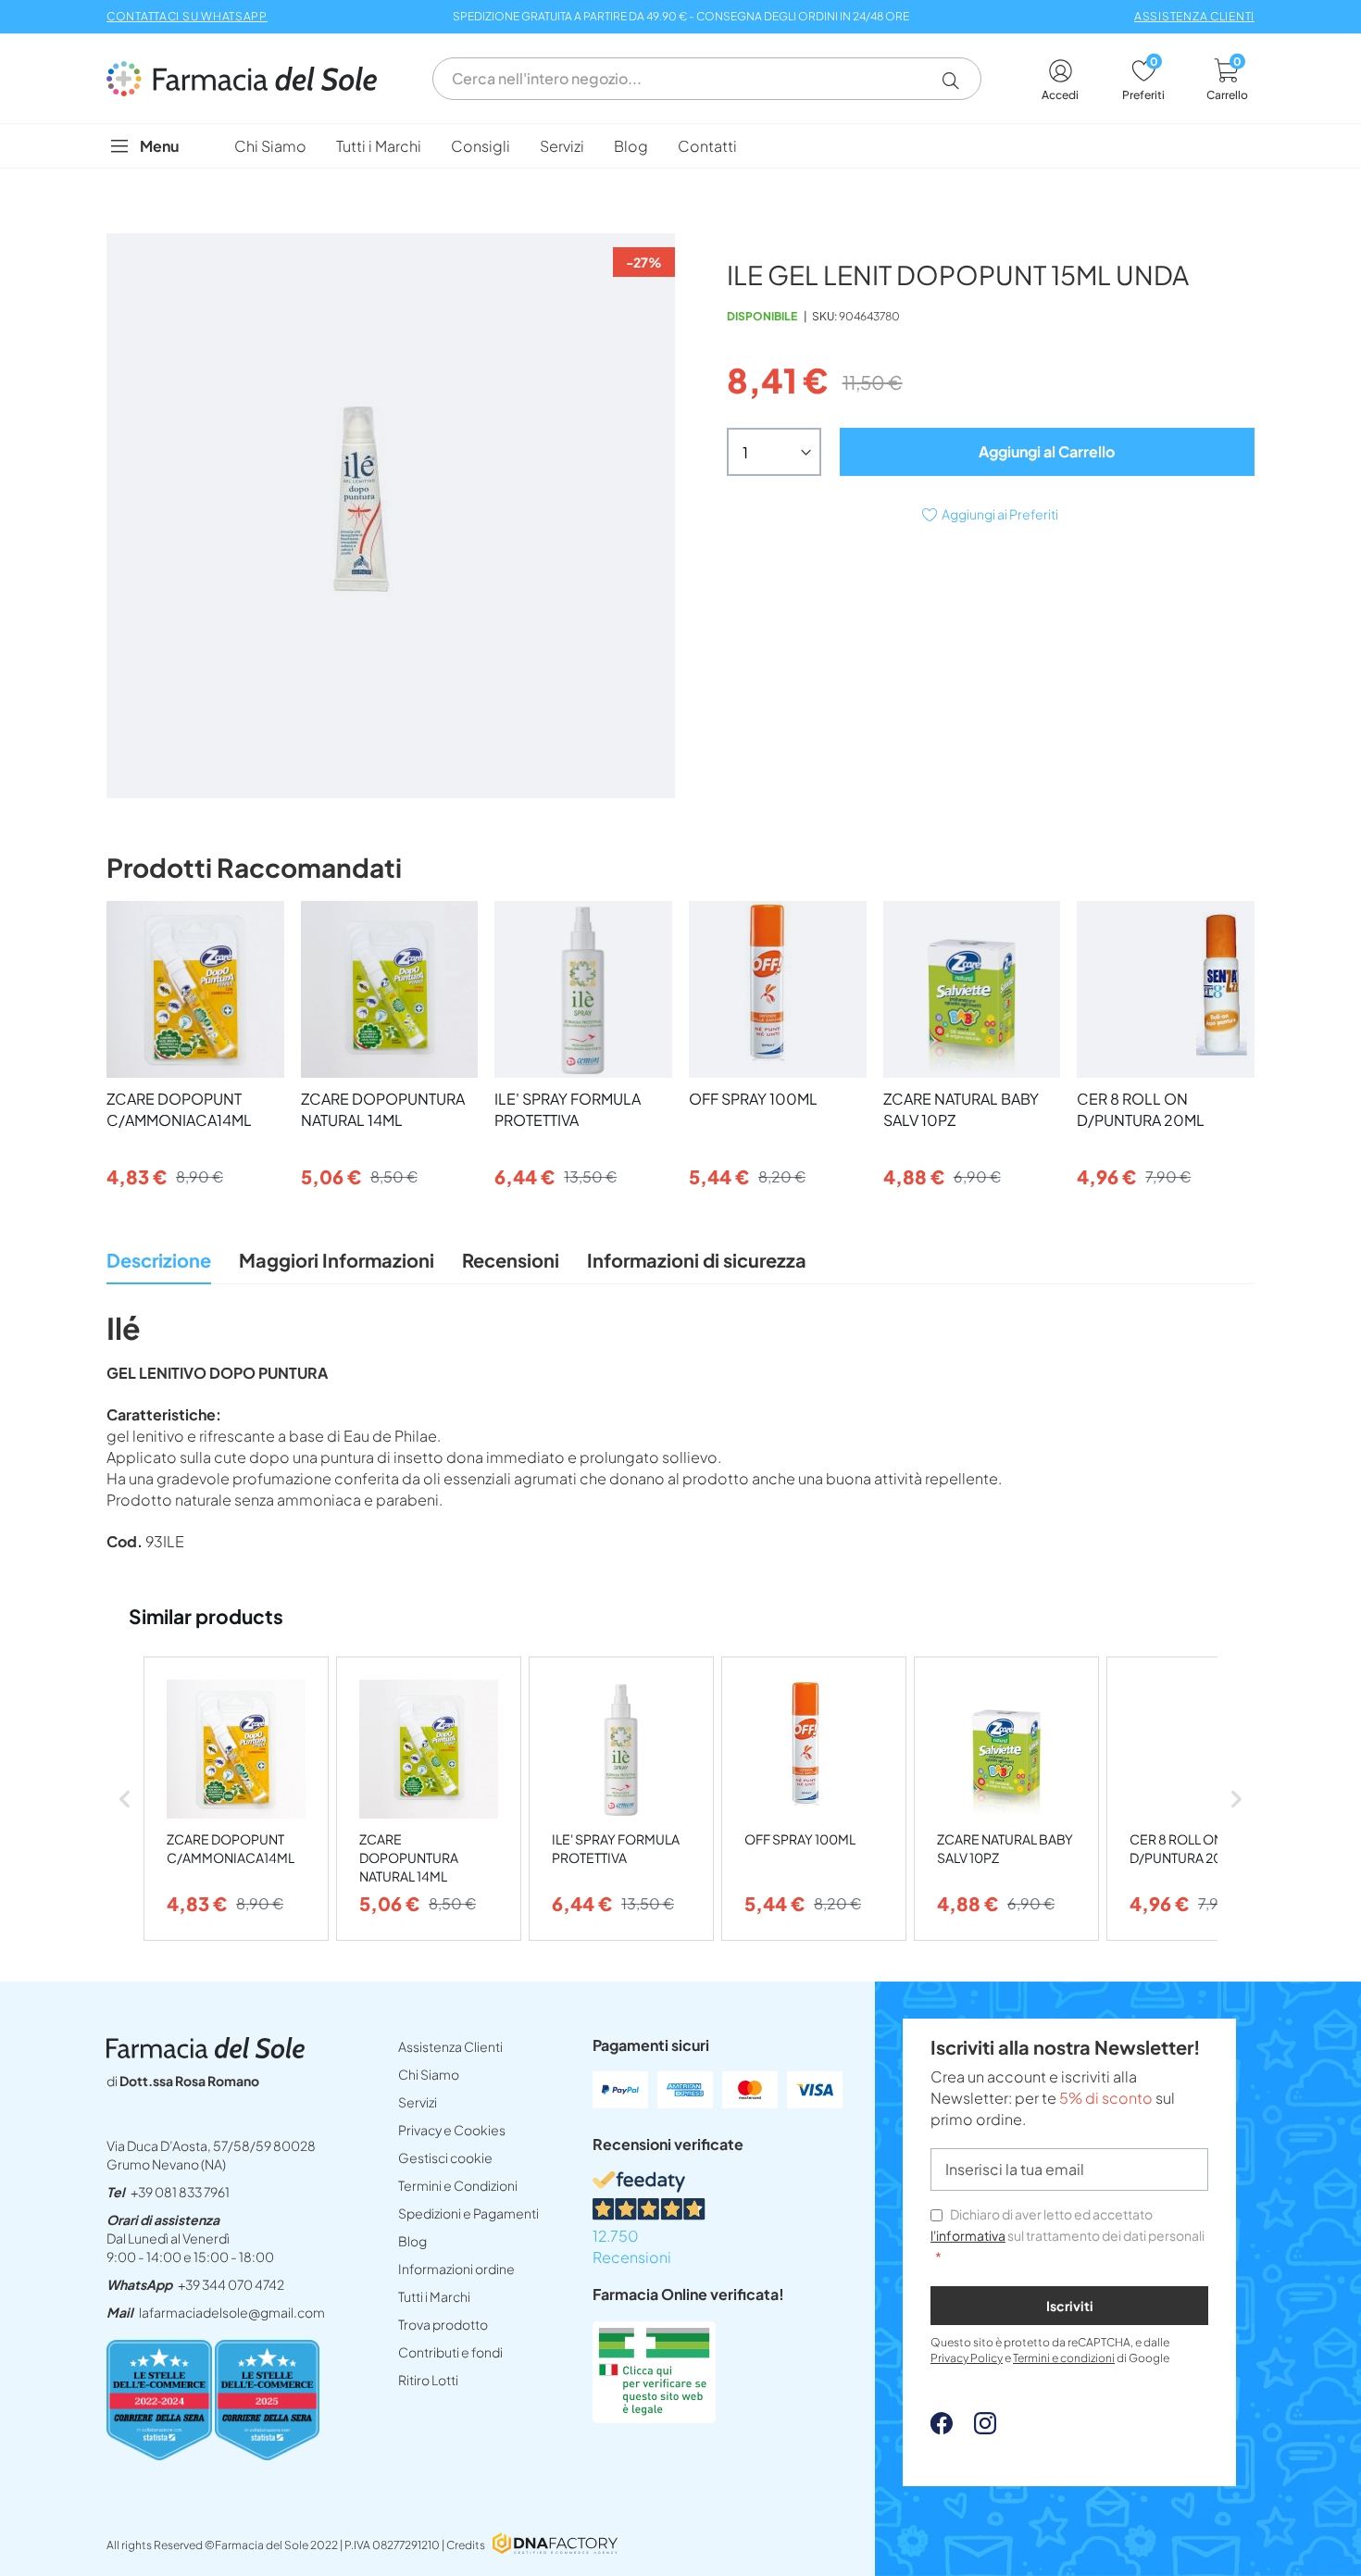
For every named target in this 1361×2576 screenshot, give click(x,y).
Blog (412, 2241)
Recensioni (511, 1260)
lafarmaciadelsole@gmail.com (232, 2312)
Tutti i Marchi (434, 2296)
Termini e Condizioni (458, 2185)
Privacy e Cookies (452, 2130)
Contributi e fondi (450, 2352)
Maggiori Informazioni (337, 1260)
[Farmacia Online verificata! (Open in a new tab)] (654, 2417)
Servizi (418, 2102)
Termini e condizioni (1064, 2358)
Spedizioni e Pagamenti (468, 2213)
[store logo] (251, 79)
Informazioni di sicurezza (697, 1260)
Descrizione (159, 1260)
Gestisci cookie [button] (445, 2157)
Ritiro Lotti (428, 2380)
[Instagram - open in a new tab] (976, 2428)
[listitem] (236, 1799)
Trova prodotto (443, 2324)
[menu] (680, 146)
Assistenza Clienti (450, 2046)
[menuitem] (270, 146)
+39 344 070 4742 (231, 2284)
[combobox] (707, 79)
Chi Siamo (429, 2074)
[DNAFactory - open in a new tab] (555, 2545)
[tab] (159, 1265)
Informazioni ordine (456, 2269)
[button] (958, 81)
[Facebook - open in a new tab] (942, 2428)
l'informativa (968, 2235)
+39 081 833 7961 (180, 2192)
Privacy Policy (967, 2358)
